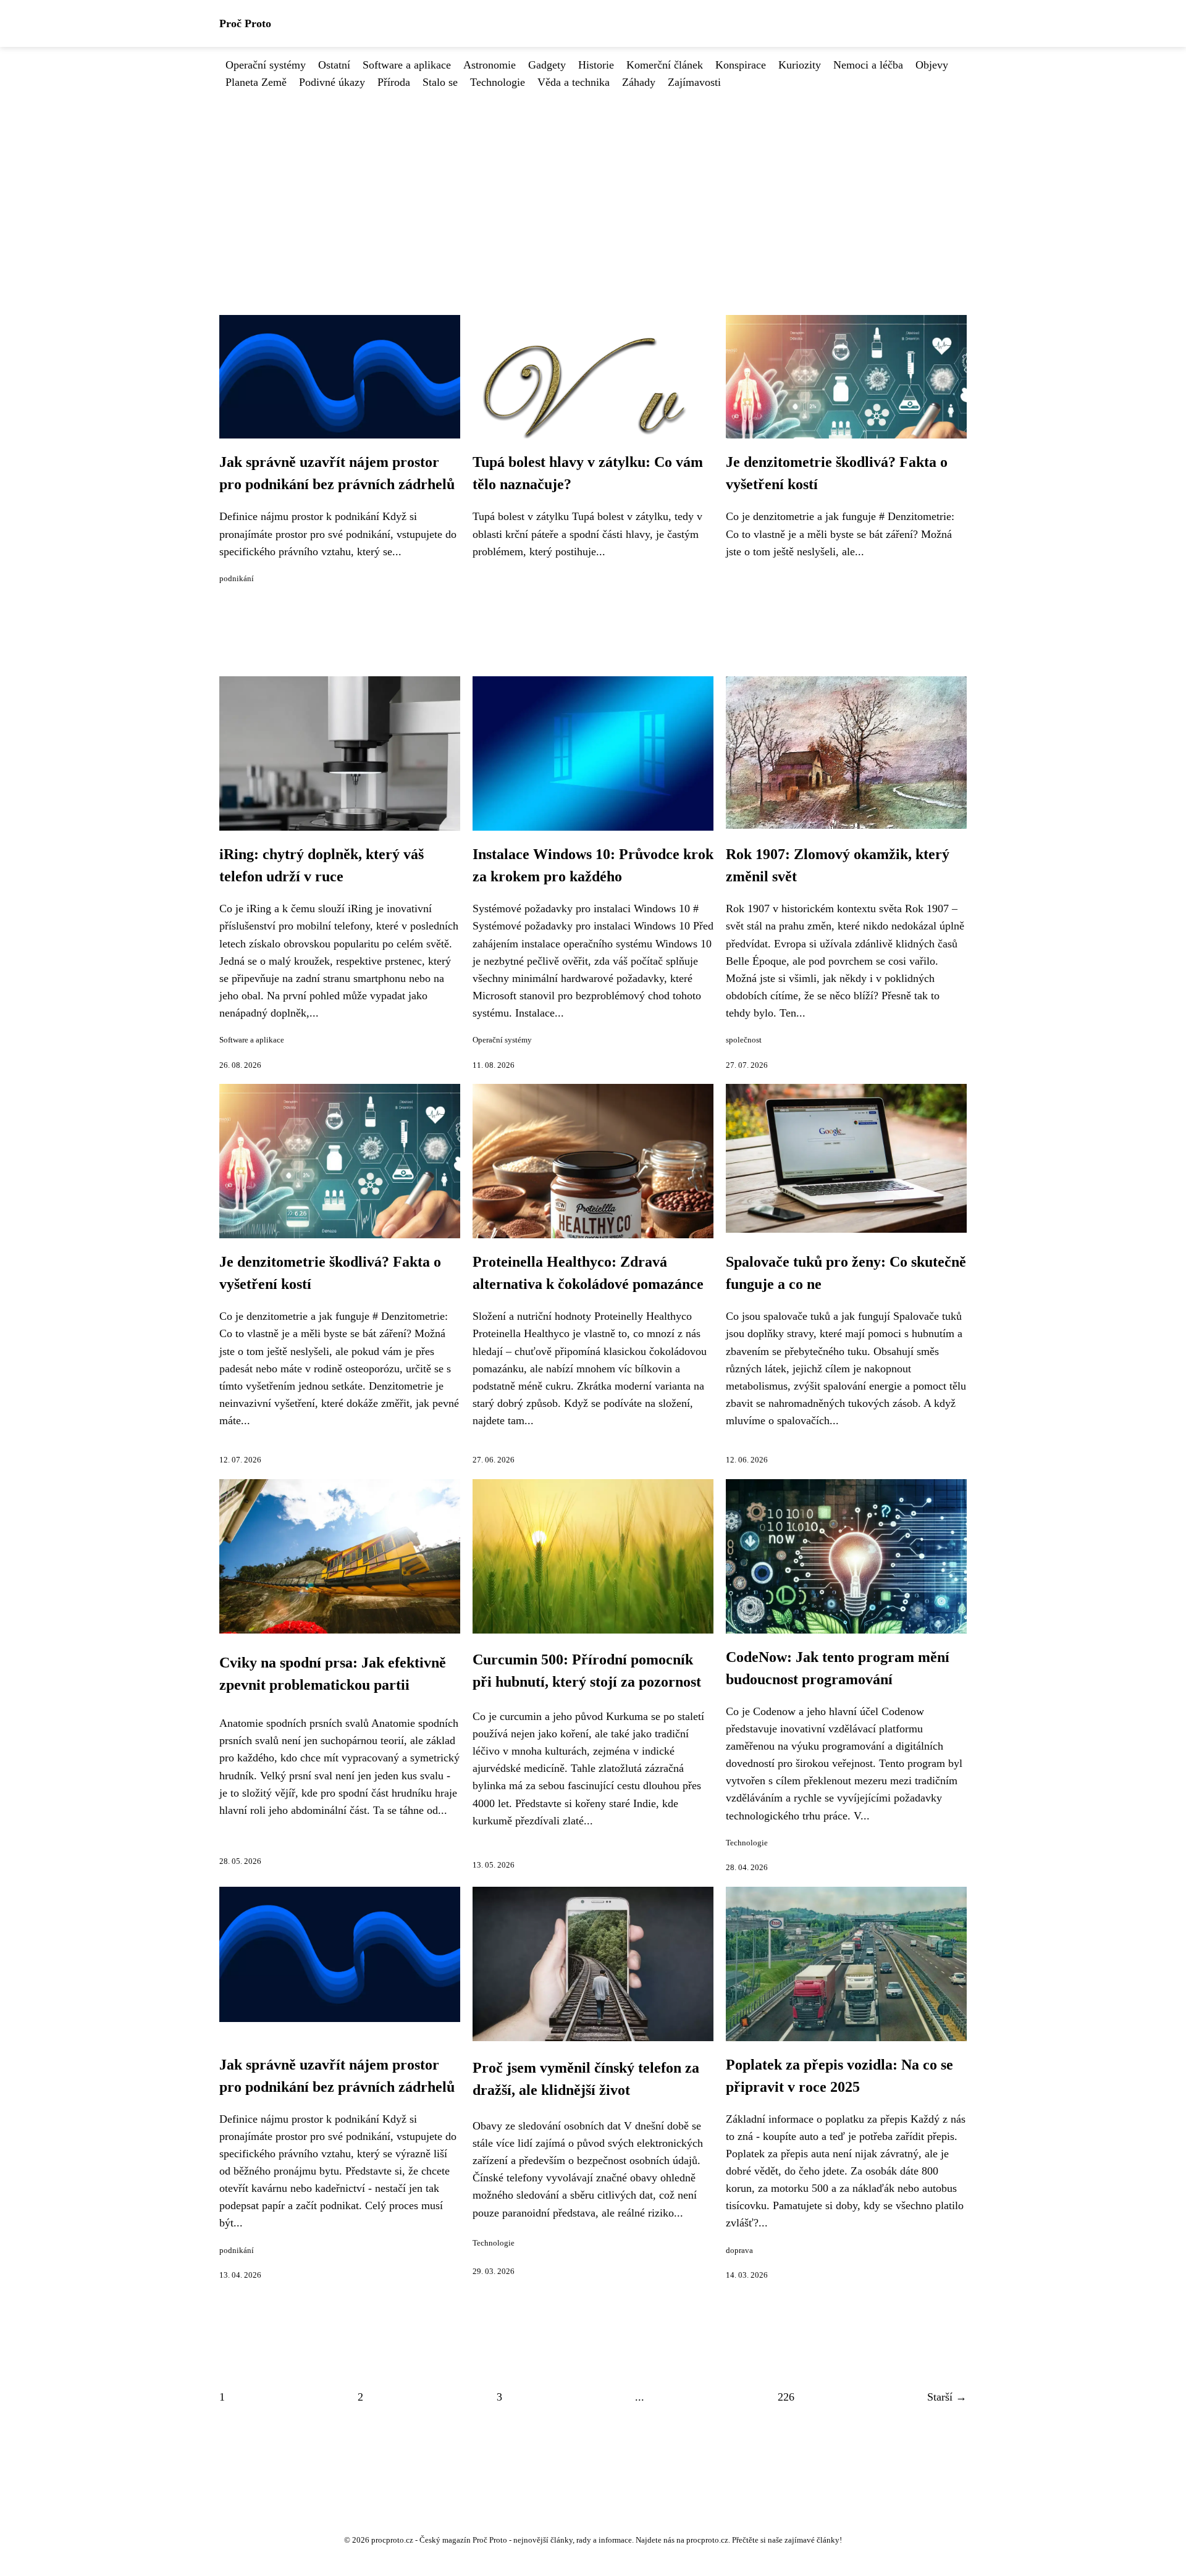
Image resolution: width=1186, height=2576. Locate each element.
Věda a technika (574, 82)
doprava (739, 2251)
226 (786, 2397)
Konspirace (741, 65)
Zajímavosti (694, 82)
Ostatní (334, 65)
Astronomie (490, 65)
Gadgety (547, 65)
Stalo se (440, 82)
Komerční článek (665, 65)
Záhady (639, 82)
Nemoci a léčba (868, 65)
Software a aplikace (407, 65)
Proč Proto (245, 23)
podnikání (237, 579)
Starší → (947, 2397)
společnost (744, 1040)
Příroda (394, 82)
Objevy (932, 65)
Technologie (498, 82)
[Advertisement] (593, 183)
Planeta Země (256, 82)
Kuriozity (800, 65)
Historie (596, 65)
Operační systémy (266, 65)
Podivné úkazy (332, 82)
